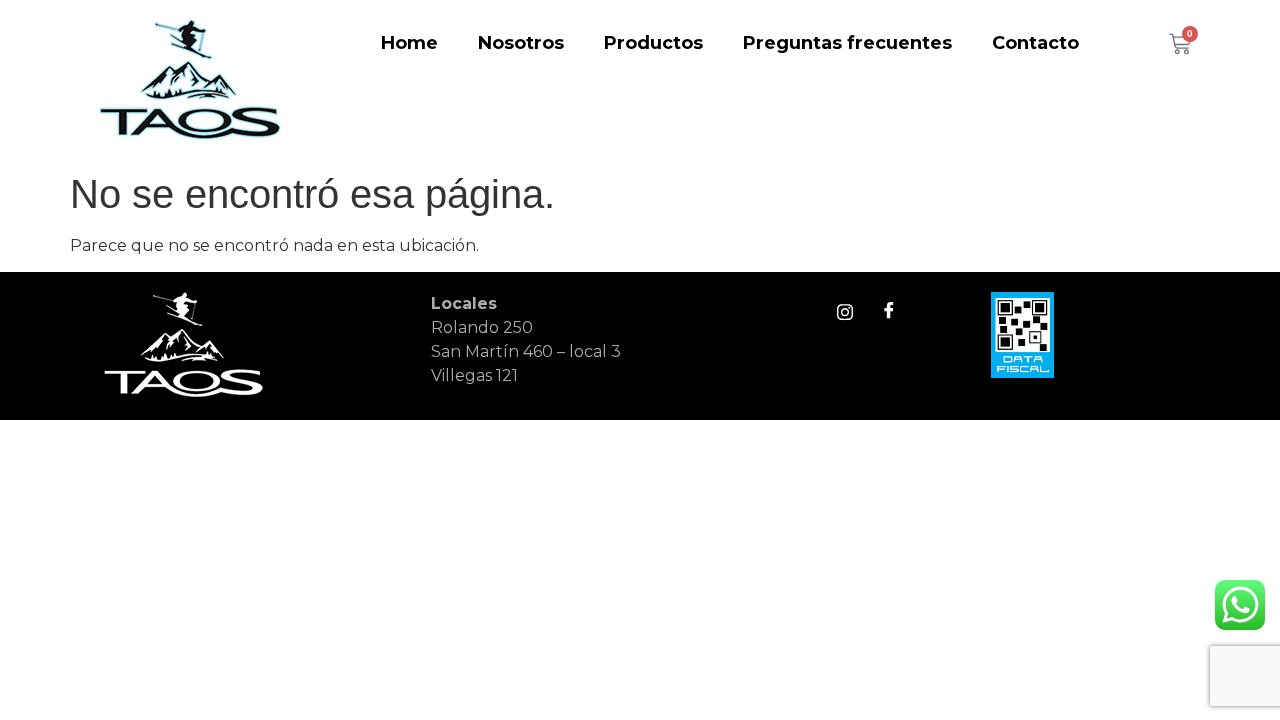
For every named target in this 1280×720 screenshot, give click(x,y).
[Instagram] (845, 312)
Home (409, 43)
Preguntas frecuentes (847, 43)
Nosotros (521, 43)
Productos (653, 43)
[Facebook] (889, 312)
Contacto (1035, 43)
